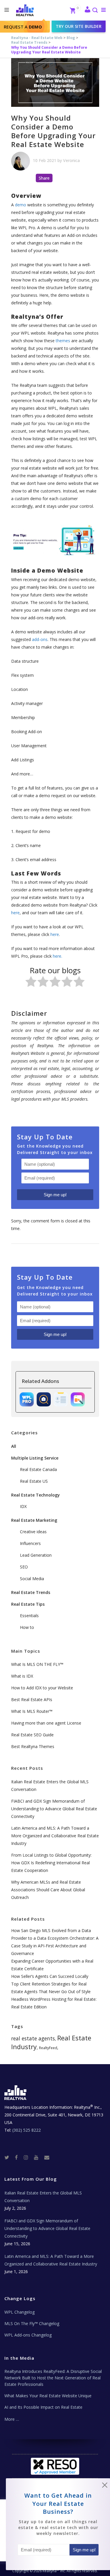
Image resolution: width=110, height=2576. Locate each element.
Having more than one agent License (46, 1723)
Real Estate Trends (29, 42)
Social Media (32, 1579)
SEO (24, 1567)
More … (12, 2419)
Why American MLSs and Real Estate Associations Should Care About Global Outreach (48, 1890)
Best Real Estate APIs (32, 1699)
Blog (71, 38)
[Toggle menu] (102, 10)
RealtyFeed (48, 2048)
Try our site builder (79, 26)
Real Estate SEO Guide (32, 1735)
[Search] (95, 11)
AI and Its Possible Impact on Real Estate (43, 2407)
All (14, 1446)
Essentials (29, 1616)
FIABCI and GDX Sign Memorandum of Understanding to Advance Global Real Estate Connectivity (54, 1809)
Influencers (30, 1543)
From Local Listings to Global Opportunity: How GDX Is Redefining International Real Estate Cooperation (51, 1863)
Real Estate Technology (35, 1495)
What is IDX (22, 1676)
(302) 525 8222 (27, 2130)
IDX (23, 1506)
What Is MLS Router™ (32, 1711)
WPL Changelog (20, 2312)
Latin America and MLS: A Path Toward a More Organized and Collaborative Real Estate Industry (55, 1836)
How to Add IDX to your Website (42, 1688)
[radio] (31, 983)
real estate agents (33, 2038)
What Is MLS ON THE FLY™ (37, 1664)
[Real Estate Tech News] (47, 2157)
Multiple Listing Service (35, 1458)
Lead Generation (36, 1555)
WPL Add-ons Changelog (28, 2335)
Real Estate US (34, 1481)
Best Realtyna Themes (33, 1746)
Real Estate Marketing (34, 1520)
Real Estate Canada (38, 1469)
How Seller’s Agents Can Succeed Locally (50, 1976)
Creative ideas (33, 1532)
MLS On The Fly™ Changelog (32, 2323)
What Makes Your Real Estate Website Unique (48, 2396)
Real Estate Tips (28, 1604)
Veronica (71, 160)
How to (27, 1627)
